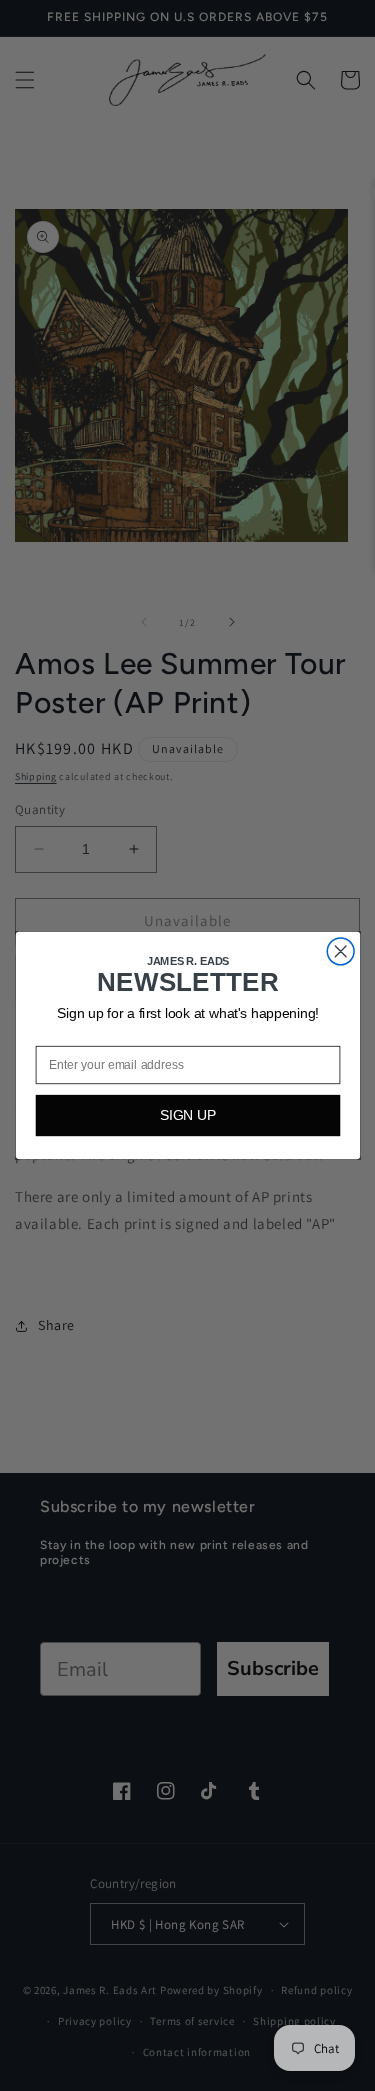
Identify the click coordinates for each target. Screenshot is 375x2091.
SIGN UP (187, 1115)
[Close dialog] (340, 951)
